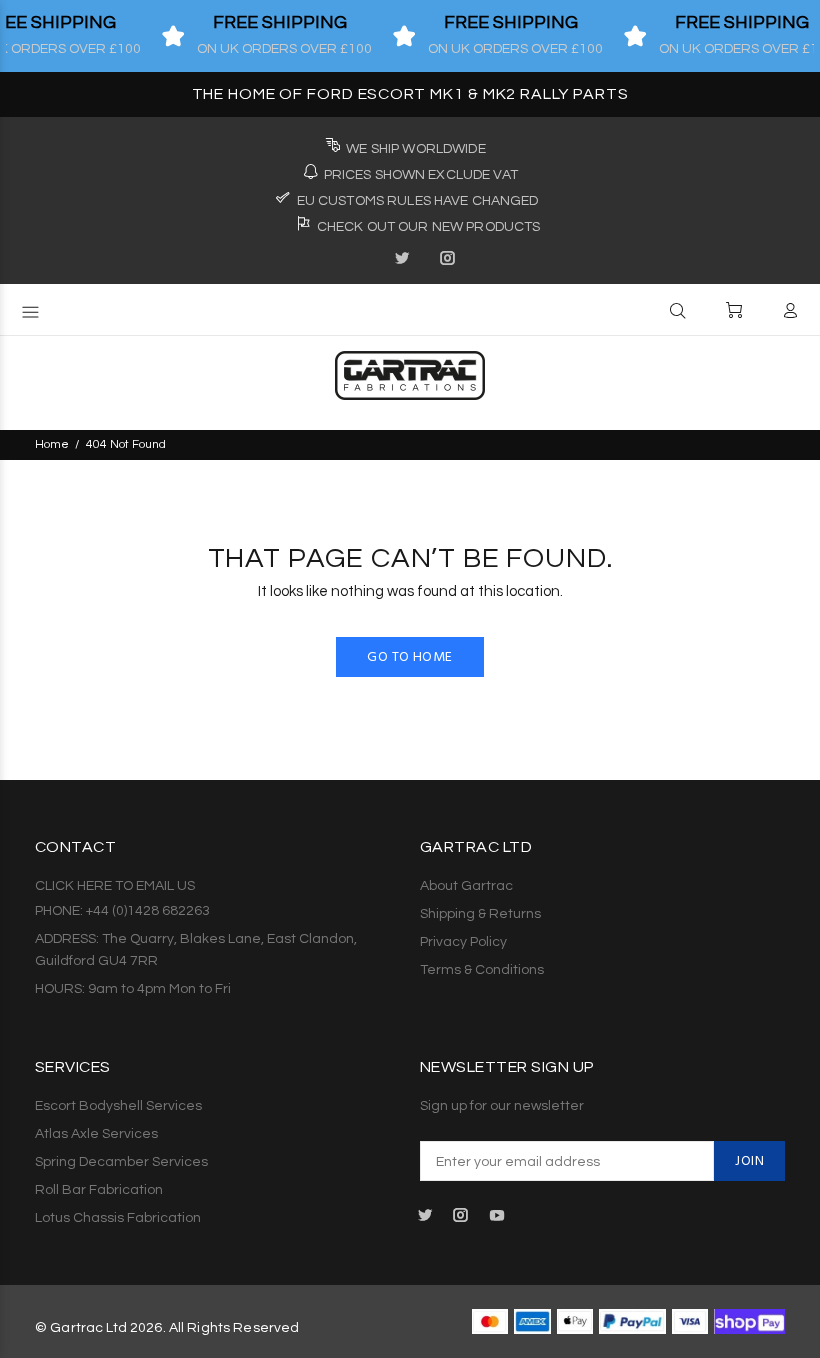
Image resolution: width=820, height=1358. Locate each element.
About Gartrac (466, 886)
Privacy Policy (463, 942)
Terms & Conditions (482, 970)
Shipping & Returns (480, 914)
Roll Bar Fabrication (99, 1190)
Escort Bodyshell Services (118, 1106)
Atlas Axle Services (96, 1134)
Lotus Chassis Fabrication (118, 1218)
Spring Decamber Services (121, 1162)
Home (52, 444)
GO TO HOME (409, 657)
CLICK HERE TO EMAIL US (115, 886)
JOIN (749, 1161)
